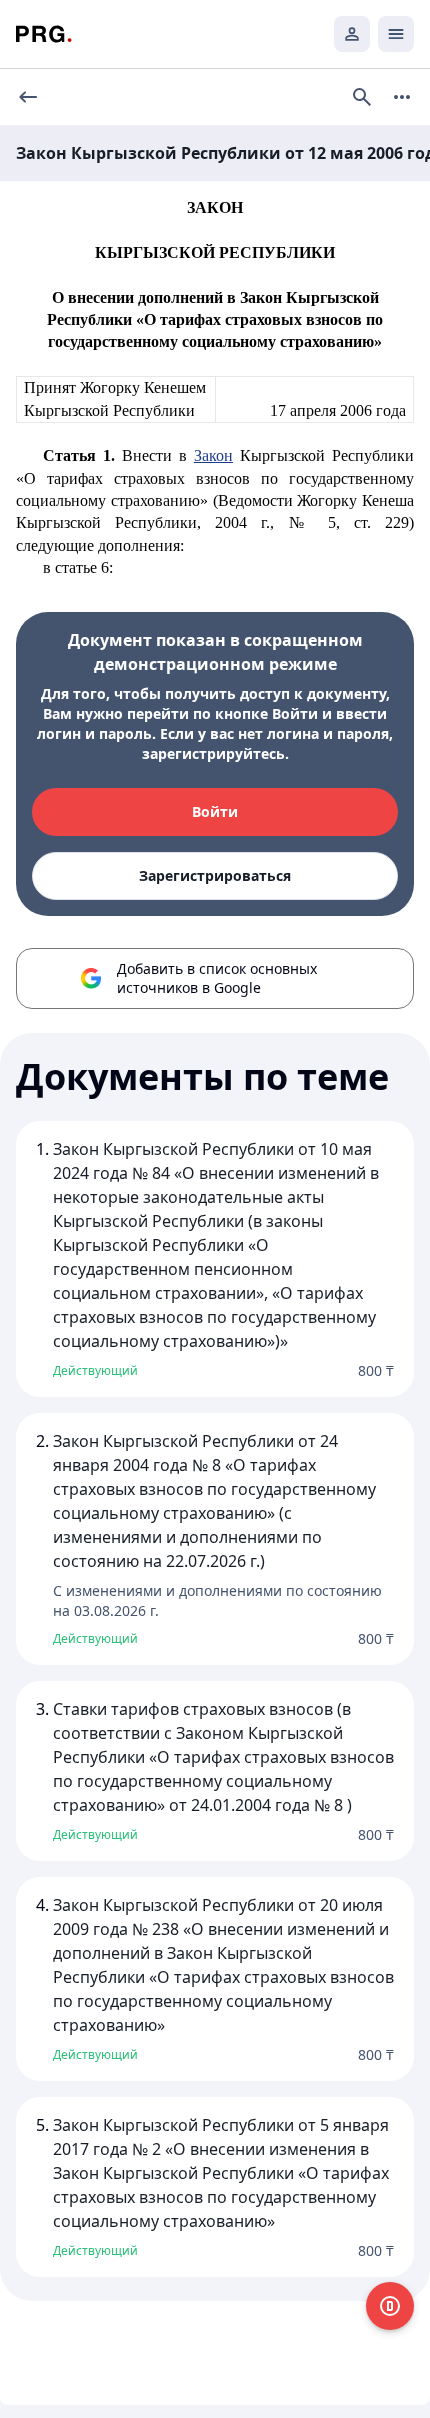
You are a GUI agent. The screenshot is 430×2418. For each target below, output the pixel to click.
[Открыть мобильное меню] (396, 34)
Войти (215, 811)
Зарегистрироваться (215, 875)
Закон (213, 455)
